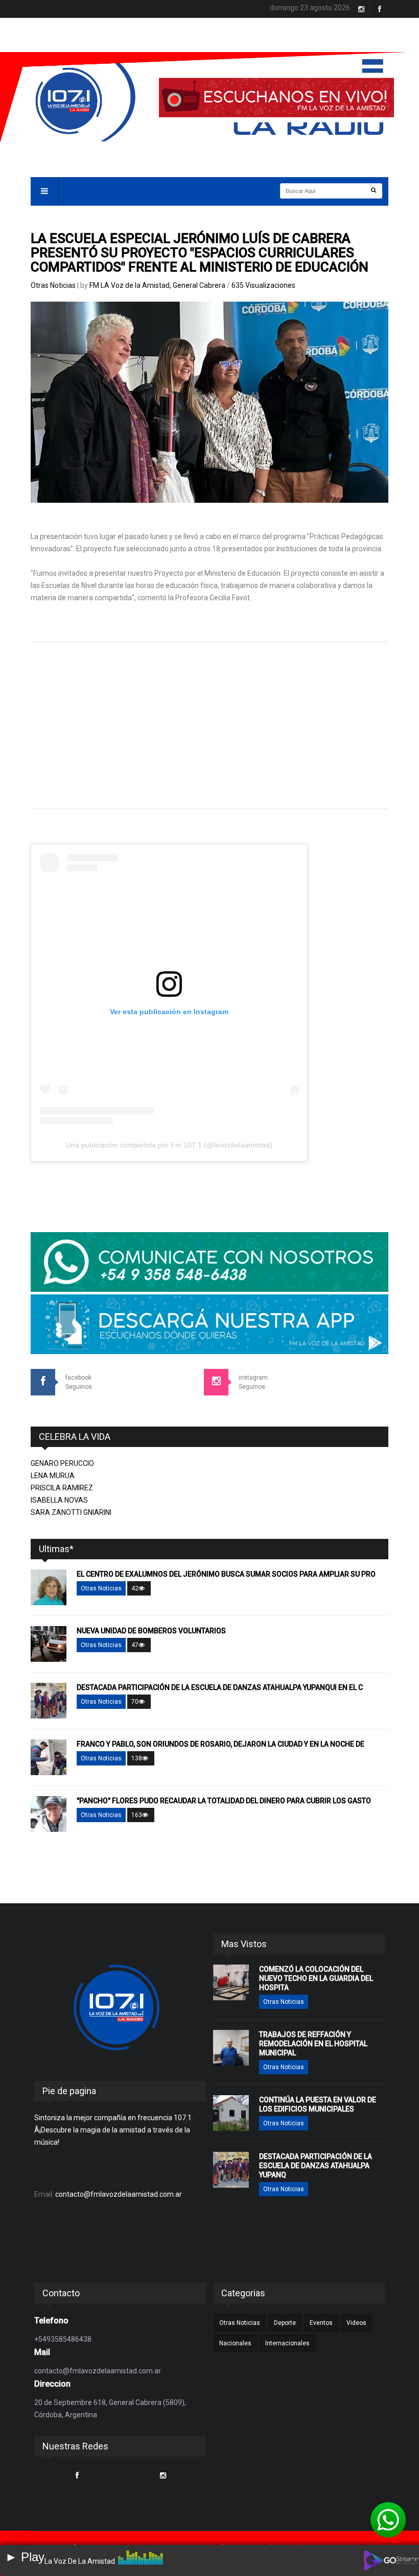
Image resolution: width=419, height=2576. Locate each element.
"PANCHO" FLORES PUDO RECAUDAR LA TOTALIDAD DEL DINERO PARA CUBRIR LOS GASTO (224, 1801)
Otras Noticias (53, 285)
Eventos (321, 2323)
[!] (388, 2520)
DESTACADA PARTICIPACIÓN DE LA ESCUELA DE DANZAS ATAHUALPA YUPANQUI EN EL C (220, 1687)
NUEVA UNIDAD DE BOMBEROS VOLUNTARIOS (151, 1631)
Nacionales (235, 2343)
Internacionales (287, 2343)
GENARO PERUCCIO (62, 1463)
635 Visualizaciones (263, 285)
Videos (356, 2323)
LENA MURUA (53, 1476)
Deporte (285, 2323)
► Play (25, 2557)
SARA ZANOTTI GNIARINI (71, 1512)
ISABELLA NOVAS (59, 1500)
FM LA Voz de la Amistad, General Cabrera (158, 285)
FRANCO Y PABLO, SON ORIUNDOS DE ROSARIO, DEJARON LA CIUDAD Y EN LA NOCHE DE (220, 1744)
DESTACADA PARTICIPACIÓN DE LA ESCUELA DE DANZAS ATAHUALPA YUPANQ (316, 2166)
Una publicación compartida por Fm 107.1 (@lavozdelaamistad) (169, 1145)
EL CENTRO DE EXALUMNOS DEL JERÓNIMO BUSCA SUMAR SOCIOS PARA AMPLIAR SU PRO (226, 1574)
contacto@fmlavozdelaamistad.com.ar (119, 2194)
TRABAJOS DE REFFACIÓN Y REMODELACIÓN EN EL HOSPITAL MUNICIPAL (313, 2044)
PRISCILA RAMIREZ (62, 1488)
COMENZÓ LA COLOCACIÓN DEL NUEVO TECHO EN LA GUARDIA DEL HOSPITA (316, 1978)
